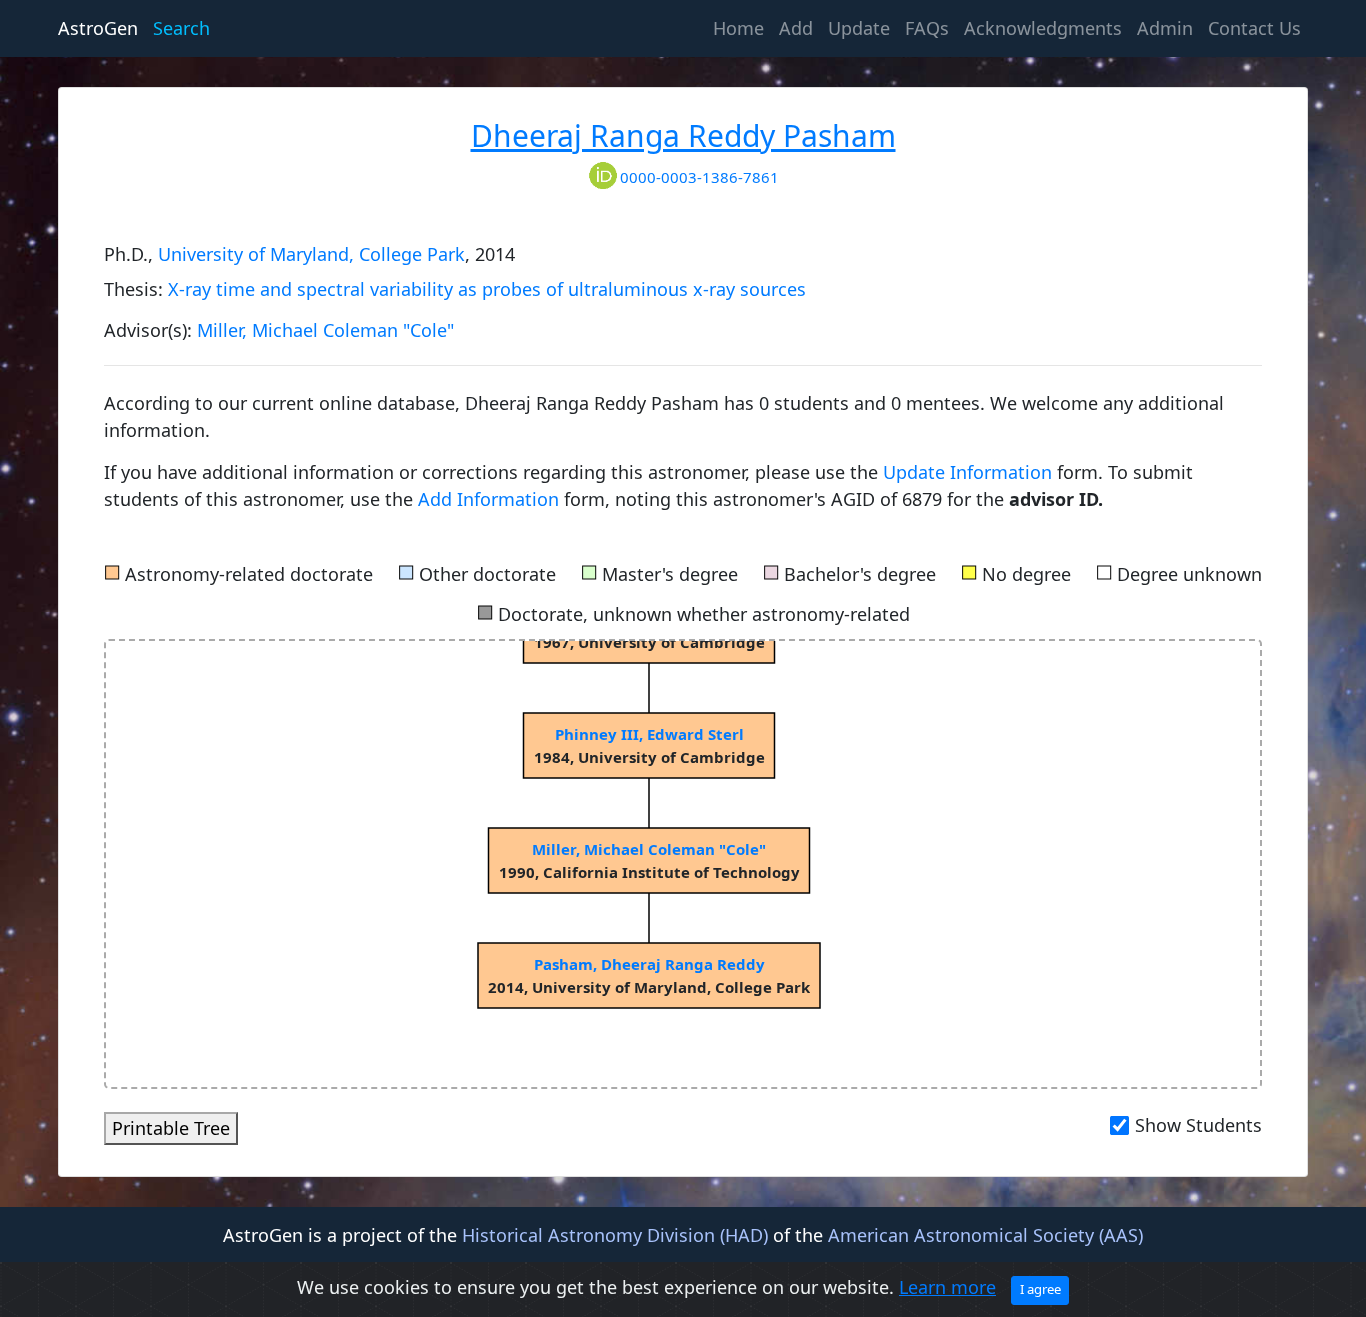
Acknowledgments (1043, 28)
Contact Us (1254, 28)
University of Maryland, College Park (311, 254)
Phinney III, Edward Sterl (649, 734)
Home (742, 27)
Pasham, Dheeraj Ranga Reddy (649, 964)
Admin (1165, 28)
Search (181, 28)
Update (859, 28)
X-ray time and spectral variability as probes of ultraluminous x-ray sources (487, 289)
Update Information (970, 472)
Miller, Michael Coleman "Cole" (325, 330)
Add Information (488, 499)
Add (796, 28)
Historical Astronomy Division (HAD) (615, 1235)
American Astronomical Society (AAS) (985, 1235)
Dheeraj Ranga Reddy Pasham (683, 135)
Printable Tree (171, 1128)
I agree (1040, 1289)
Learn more (947, 1287)
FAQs (927, 28)
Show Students (1198, 1125)
